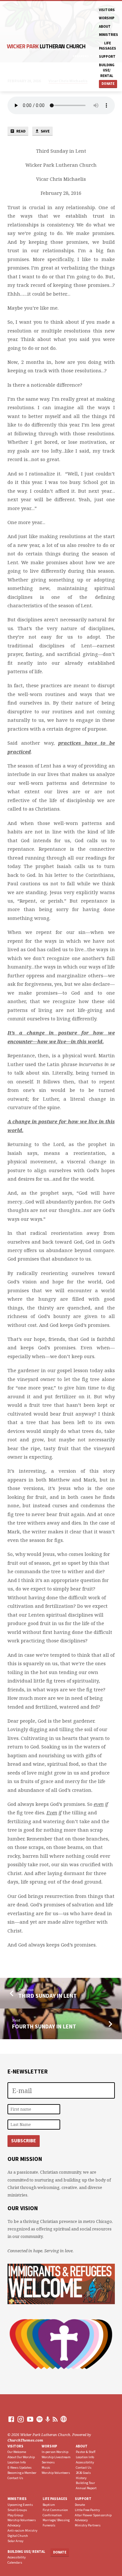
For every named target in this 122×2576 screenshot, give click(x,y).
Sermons (48, 2462)
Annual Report (86, 2488)
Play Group (15, 2515)
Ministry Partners (88, 2525)
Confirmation (52, 2515)
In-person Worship (55, 2452)
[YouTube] (30, 2419)
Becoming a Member (22, 2473)
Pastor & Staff (86, 2452)
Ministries (108, 35)
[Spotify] (40, 2419)
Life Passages (108, 46)
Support (107, 56)
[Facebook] (11, 2419)
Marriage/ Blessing (56, 2520)
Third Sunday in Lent (47, 1996)
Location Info (17, 2462)
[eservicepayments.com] (64, 2419)
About (105, 26)
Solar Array (15, 2541)
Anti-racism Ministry (22, 2530)
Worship (107, 18)
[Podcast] (48, 2419)
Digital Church (18, 2536)
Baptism (49, 2505)
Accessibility (85, 2462)
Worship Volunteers (56, 2473)
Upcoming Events (20, 2505)
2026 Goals (83, 2473)
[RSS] (55, 2419)
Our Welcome (17, 2452)
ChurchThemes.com (25, 2440)
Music (46, 2467)
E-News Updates (20, 2467)
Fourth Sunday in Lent (44, 2026)
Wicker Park (46, 46)
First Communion (55, 2510)
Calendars (15, 2562)
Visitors (107, 10)
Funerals (49, 2525)
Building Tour (85, 2483)
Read (21, 131)
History (81, 2478)
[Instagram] (21, 2419)
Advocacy (14, 2525)
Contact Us (15, 2478)
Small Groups (17, 2510)
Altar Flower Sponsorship (93, 2515)
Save (45, 131)
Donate (108, 84)
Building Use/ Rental (107, 70)
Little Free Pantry (87, 2510)
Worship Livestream (56, 2457)
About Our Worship (21, 2457)
